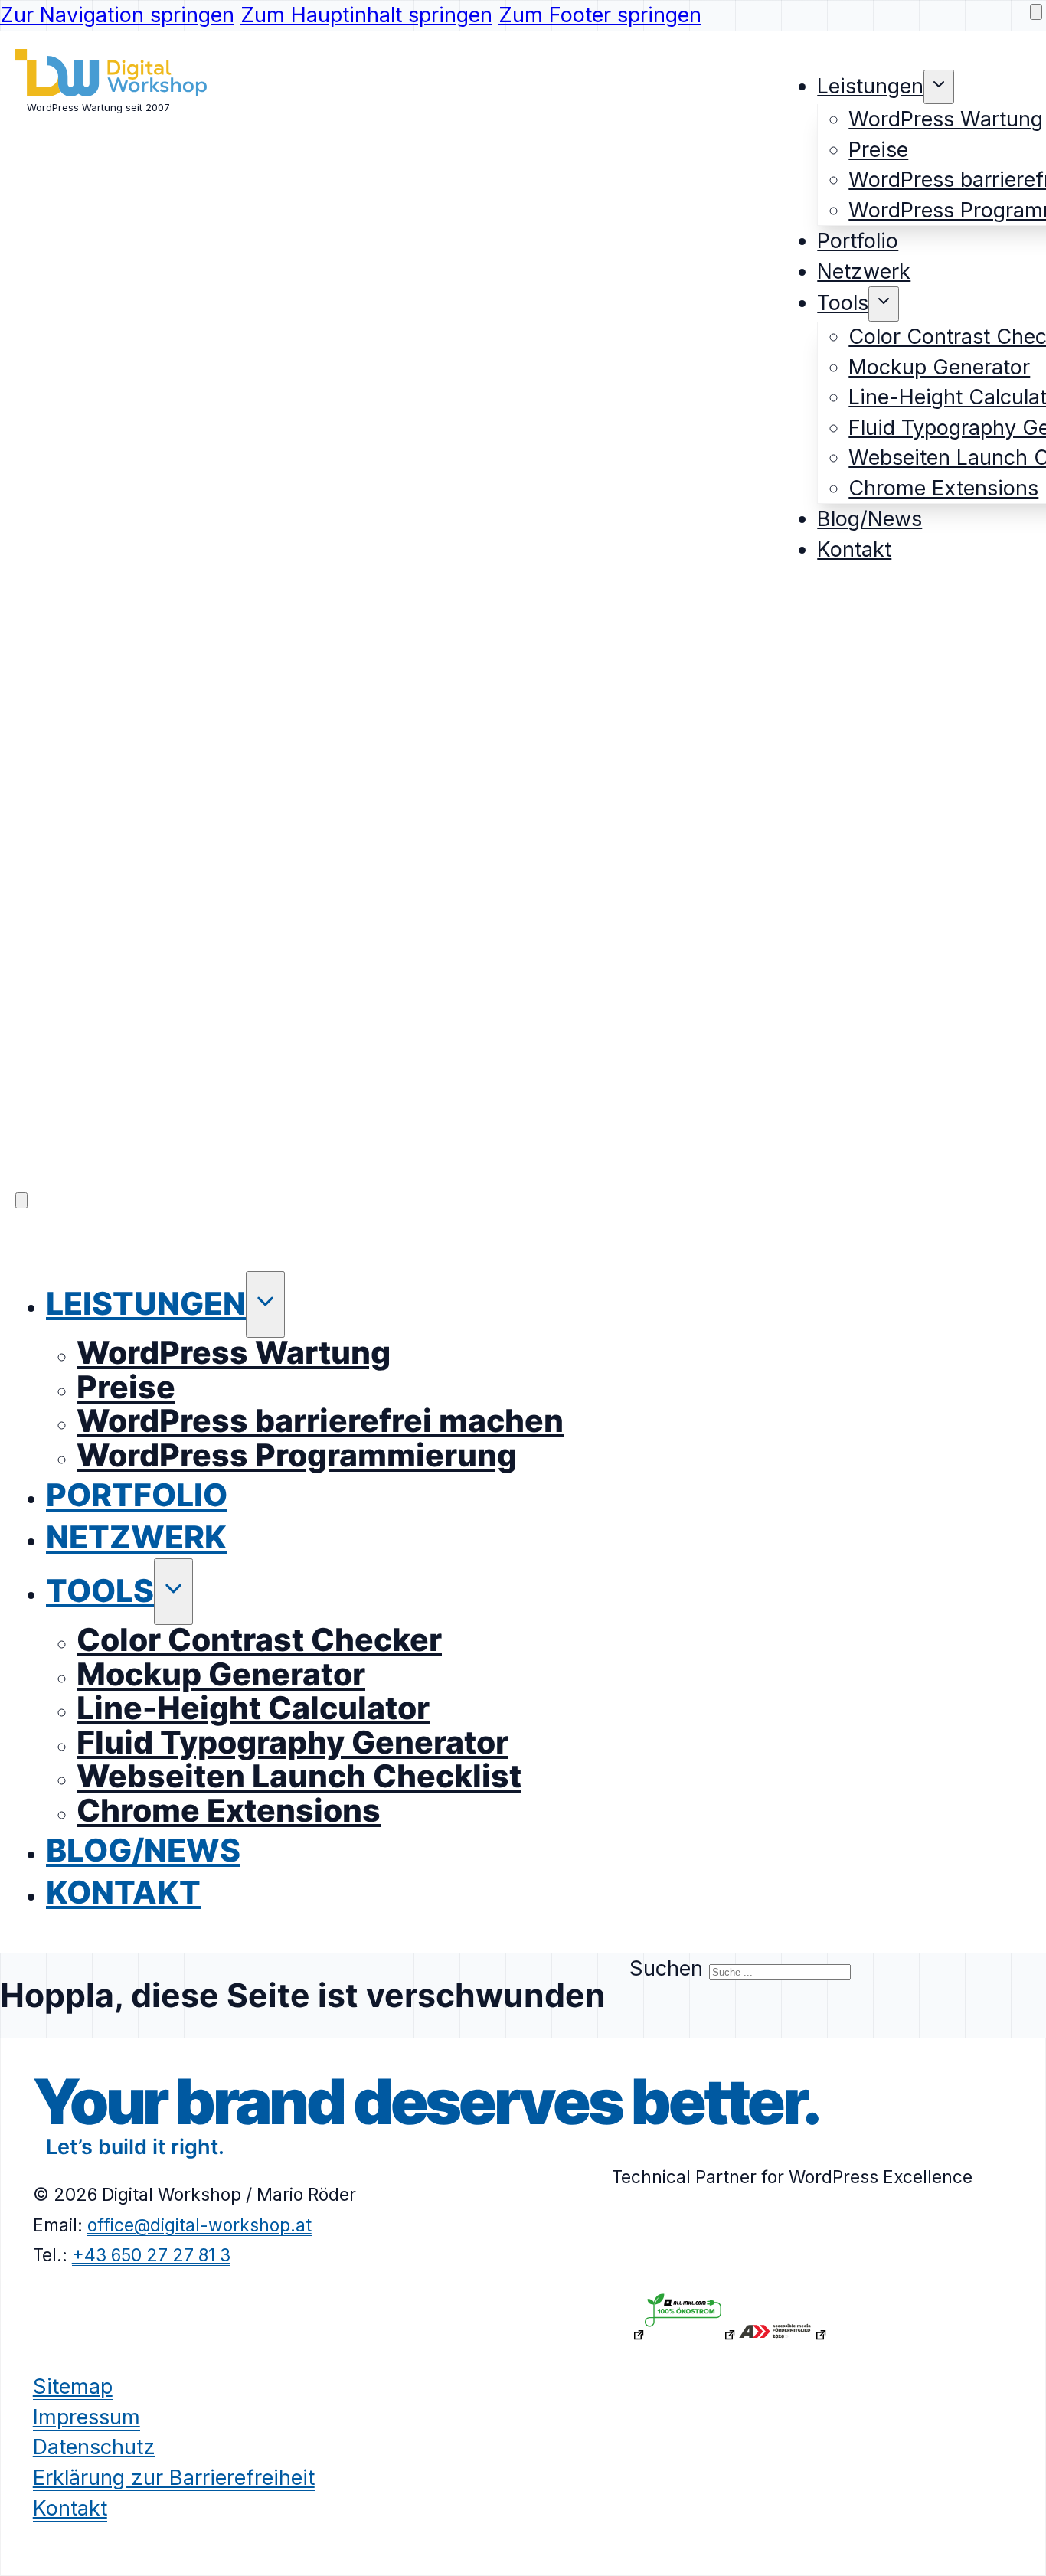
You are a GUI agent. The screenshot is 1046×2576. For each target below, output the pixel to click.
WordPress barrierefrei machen (320, 1420)
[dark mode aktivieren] (1036, 12)
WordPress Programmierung (297, 1455)
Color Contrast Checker (259, 1639)
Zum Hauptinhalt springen (366, 15)
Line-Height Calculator (253, 1708)
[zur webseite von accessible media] (781, 2334)
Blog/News (869, 519)
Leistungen (870, 86)
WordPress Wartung (946, 119)
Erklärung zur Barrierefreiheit (174, 2477)
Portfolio (858, 241)
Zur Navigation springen (117, 15)
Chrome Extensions (943, 488)
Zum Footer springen (600, 15)
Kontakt (854, 549)
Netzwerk (864, 271)
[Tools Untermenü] (884, 304)
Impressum (87, 2416)
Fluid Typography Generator (293, 1742)
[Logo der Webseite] (111, 89)
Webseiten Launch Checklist (299, 1776)
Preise (878, 150)
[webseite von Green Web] (599, 2334)
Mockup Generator (939, 367)
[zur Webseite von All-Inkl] (690, 2334)
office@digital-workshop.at (199, 2224)
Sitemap (73, 2386)
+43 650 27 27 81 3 (151, 2254)
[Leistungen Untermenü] (939, 87)
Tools (843, 303)
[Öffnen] (21, 1200)
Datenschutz (94, 2447)
